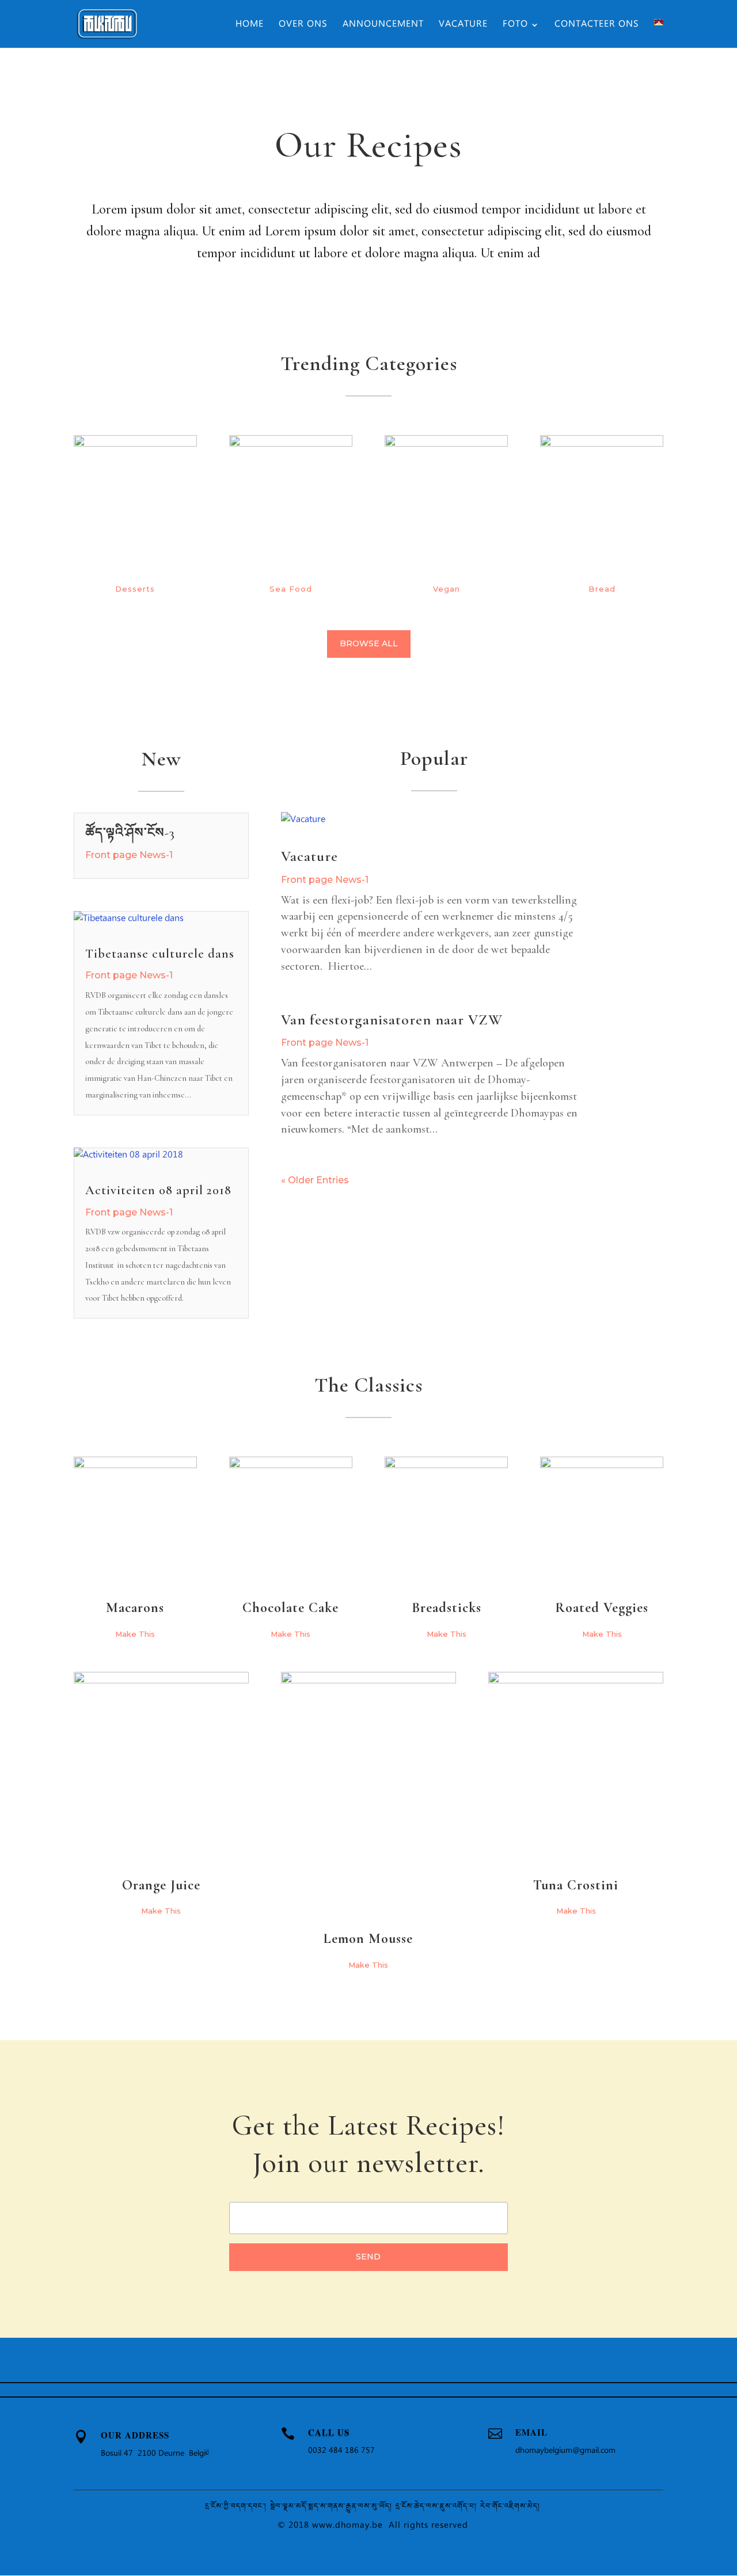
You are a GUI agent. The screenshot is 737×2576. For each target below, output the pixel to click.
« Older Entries (315, 1180)
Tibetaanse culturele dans (160, 954)
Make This (135, 1634)
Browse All (369, 643)
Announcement (383, 26)
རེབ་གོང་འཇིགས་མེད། (510, 2507)
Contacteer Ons (597, 26)
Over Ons (303, 26)
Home (250, 26)
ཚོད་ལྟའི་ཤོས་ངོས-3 (130, 833)
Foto (515, 26)
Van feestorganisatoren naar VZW (392, 1020)
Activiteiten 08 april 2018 (158, 1190)
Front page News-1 (129, 855)
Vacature (463, 26)
